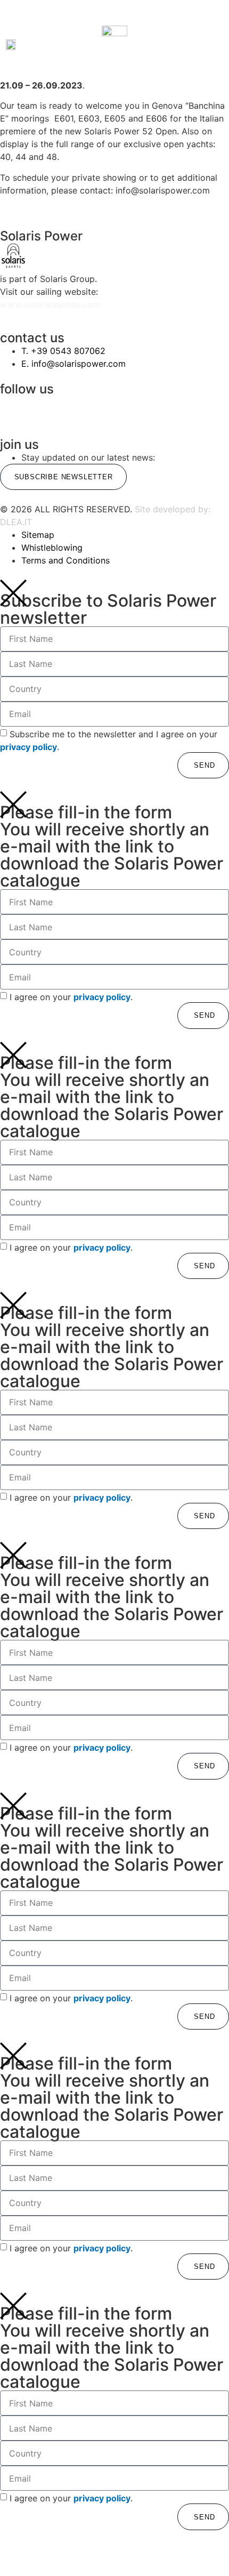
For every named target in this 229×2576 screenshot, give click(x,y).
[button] (66, 45)
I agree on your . (71, 997)
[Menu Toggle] (114, 18)
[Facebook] (71, 409)
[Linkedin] (128, 409)
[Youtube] (185, 409)
